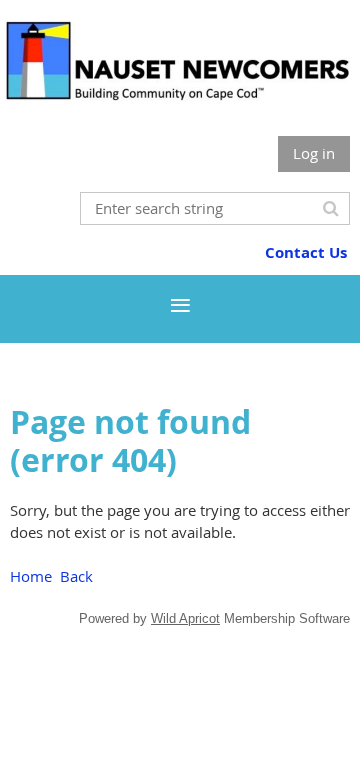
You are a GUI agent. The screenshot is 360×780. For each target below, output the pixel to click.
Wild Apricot (185, 618)
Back (76, 576)
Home (31, 576)
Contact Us (306, 252)
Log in (314, 153)
